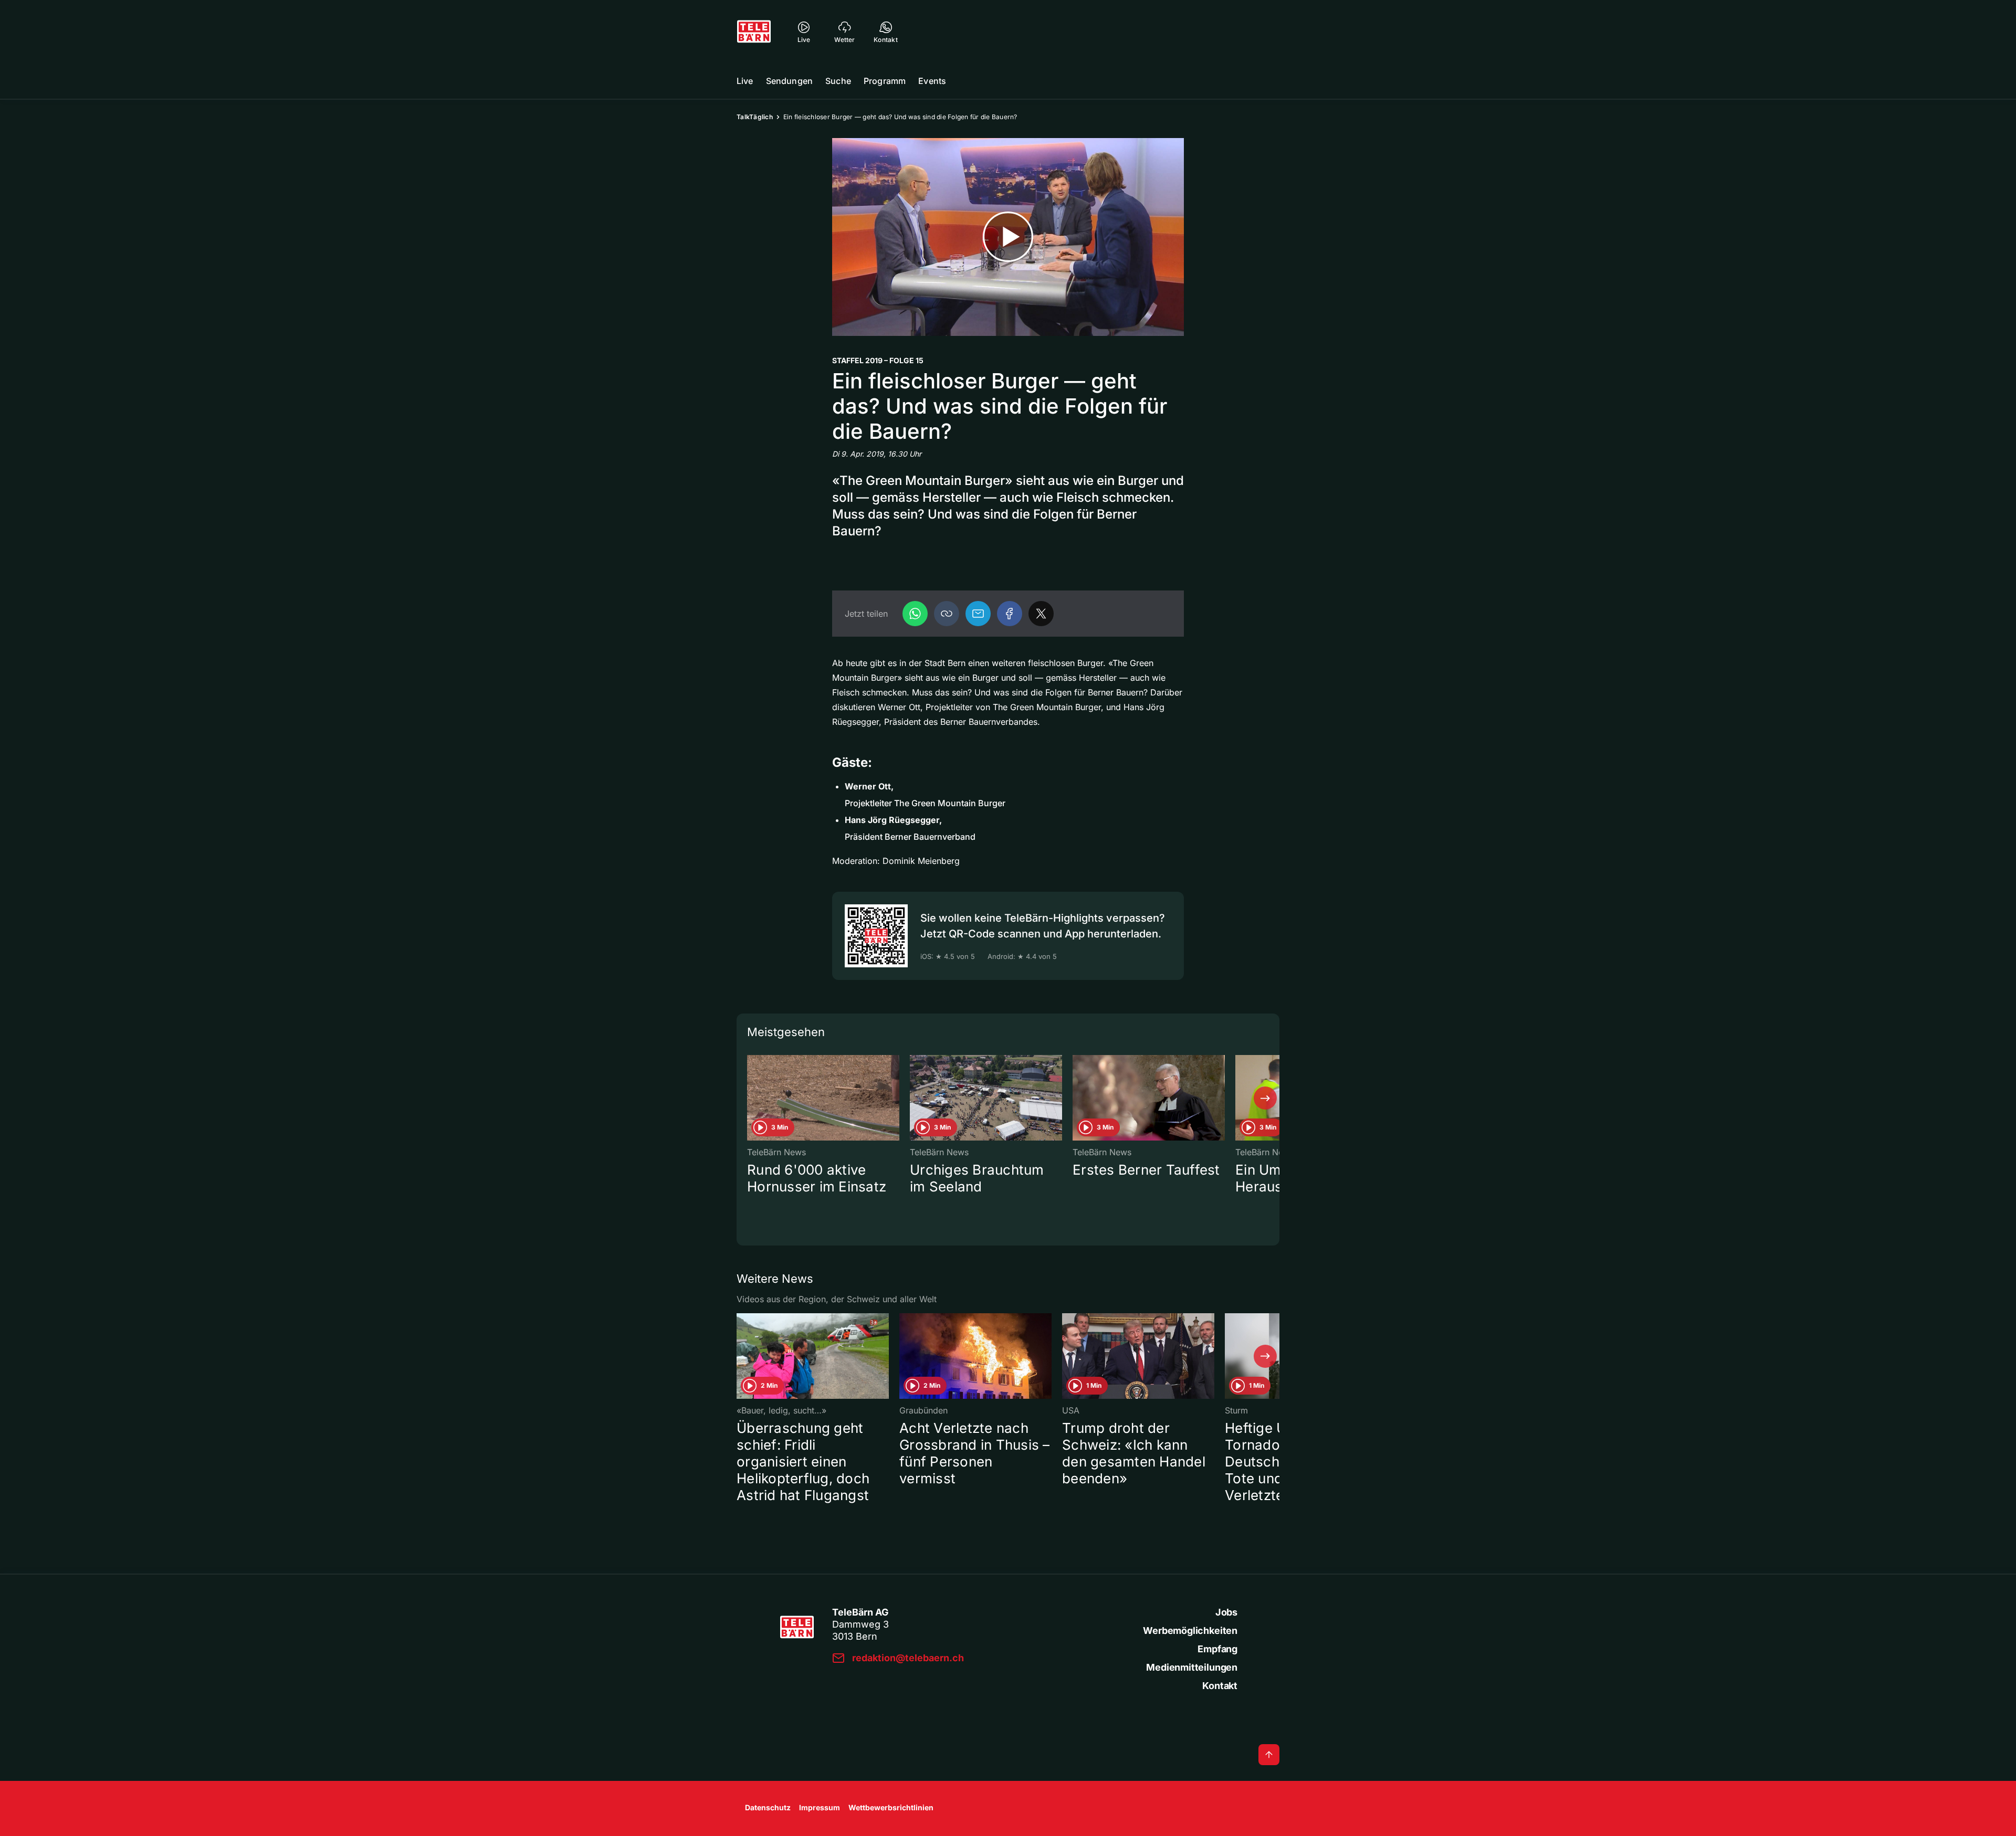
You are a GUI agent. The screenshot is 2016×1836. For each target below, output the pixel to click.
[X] (1041, 614)
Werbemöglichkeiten (1190, 1631)
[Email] (978, 614)
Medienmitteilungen (1192, 1667)
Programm (885, 81)
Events (932, 81)
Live (745, 81)
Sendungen (789, 81)
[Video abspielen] (1008, 237)
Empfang (1217, 1649)
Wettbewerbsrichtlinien (891, 1807)
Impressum (820, 1807)
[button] (947, 614)
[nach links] (751, 1098)
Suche (838, 81)
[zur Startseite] (754, 31)
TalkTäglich (755, 117)
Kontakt (1220, 1686)
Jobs (1226, 1612)
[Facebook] (1010, 614)
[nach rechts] (1265, 1098)
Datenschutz (768, 1807)
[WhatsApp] (915, 614)
